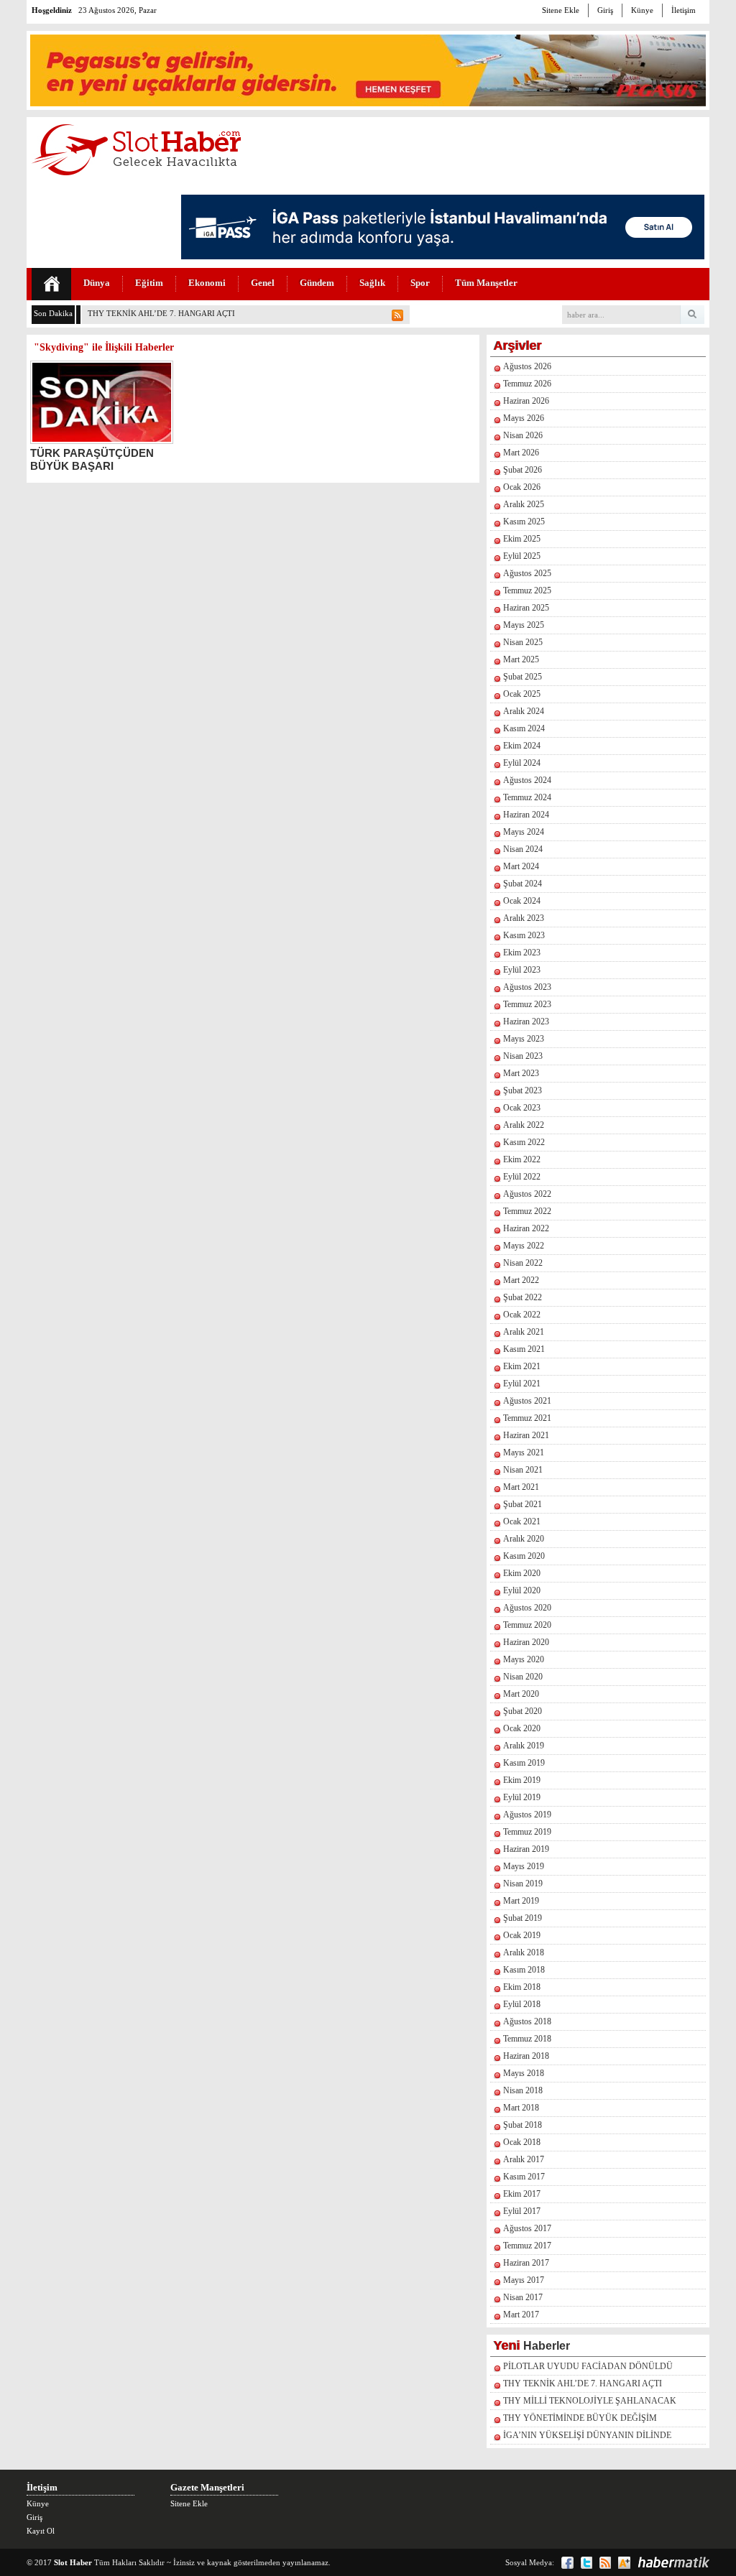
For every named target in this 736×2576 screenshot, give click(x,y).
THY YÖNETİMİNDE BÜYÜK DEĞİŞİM (580, 2418)
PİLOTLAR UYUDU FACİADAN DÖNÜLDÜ (588, 2366)
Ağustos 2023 (527, 987)
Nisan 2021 (523, 1470)
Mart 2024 (521, 866)
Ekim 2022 (522, 1159)
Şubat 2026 (523, 470)
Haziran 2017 (526, 2263)
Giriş (605, 10)
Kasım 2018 (524, 1970)
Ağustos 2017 (527, 2228)
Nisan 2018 (523, 2090)
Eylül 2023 (522, 970)
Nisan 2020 (523, 1677)
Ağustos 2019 (527, 1815)
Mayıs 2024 (524, 832)
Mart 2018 (521, 2108)
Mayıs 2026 (524, 418)
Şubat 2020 (523, 1711)
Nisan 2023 (523, 1056)
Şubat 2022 (523, 1297)
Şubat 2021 (523, 1504)
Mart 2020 (521, 1694)
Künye (642, 10)
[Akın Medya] (624, 2563)
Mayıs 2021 (524, 1453)
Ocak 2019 (522, 1935)
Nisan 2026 (523, 435)
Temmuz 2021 (527, 1418)
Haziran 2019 (526, 1849)
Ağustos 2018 (527, 2021)
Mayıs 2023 (524, 1039)
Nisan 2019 (523, 1884)
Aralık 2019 (524, 1746)
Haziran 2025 (526, 608)
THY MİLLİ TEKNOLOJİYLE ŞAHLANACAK (590, 2401)
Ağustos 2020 (527, 1608)
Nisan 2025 (523, 642)
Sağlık (372, 283)
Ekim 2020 (522, 1573)
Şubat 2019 (523, 1918)
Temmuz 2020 (527, 1625)
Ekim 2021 (522, 1366)
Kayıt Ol (41, 2531)
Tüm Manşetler (486, 283)
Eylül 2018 (522, 2004)
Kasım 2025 (524, 522)
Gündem (317, 283)
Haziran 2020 (526, 1642)
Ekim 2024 (522, 746)
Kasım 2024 (524, 728)
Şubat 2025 (523, 677)
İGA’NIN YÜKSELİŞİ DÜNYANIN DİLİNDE (587, 2435)
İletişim (684, 10)
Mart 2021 (521, 1487)
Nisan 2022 (523, 1263)
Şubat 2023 (523, 1090)
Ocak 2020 (522, 1728)
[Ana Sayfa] (51, 284)
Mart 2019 (521, 1901)
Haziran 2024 (526, 815)
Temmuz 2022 (527, 1211)
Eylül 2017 (522, 2211)
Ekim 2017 (522, 2194)
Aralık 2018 (524, 1952)
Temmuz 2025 (527, 590)
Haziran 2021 (526, 1435)
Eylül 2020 (522, 1590)
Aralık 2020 (524, 1539)
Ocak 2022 (522, 1315)
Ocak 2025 (522, 694)
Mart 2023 (521, 1073)
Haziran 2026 (526, 401)
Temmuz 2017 (527, 2246)
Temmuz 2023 (527, 1004)
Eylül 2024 (522, 763)
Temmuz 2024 (527, 797)
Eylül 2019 (522, 1797)
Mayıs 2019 (524, 1866)
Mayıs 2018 (524, 2073)
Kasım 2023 (524, 935)
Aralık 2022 (524, 1125)
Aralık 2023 (524, 918)
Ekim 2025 (522, 539)
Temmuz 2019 (527, 1832)
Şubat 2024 (523, 884)
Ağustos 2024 (527, 780)
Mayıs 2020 (524, 1659)
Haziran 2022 (526, 1228)
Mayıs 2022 (524, 1246)
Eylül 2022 (522, 1177)
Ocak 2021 (522, 1521)
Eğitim (149, 283)
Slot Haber (73, 2562)
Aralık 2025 (524, 504)
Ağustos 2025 (527, 573)
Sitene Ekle (561, 10)
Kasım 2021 (524, 1349)
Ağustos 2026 (527, 366)
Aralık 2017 (524, 2159)
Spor (420, 283)
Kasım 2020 (524, 1556)
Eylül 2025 (522, 556)
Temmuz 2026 (527, 384)
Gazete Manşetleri (207, 2487)
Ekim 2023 (522, 953)
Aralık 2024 (524, 711)
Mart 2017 (521, 2315)
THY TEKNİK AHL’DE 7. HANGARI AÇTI (161, 313)
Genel (263, 283)
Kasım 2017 (524, 2177)
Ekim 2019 (522, 1780)
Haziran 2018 (526, 2056)
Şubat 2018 (523, 2125)
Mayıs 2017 (524, 2280)
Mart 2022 (521, 1280)
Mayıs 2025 (524, 625)
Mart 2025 (521, 659)
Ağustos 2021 (527, 1401)
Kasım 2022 (524, 1142)
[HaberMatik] (673, 2562)
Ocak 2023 (522, 1108)
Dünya (97, 283)
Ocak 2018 (522, 2142)
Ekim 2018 (522, 1987)
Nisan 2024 (523, 849)
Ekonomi (207, 283)
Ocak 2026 (522, 487)
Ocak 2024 (522, 901)
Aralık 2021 (524, 1332)
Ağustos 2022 (527, 1194)
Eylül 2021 (522, 1384)
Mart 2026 (521, 453)
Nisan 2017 (523, 2297)
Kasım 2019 (524, 1763)
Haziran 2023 (526, 1021)
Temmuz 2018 (527, 2039)
